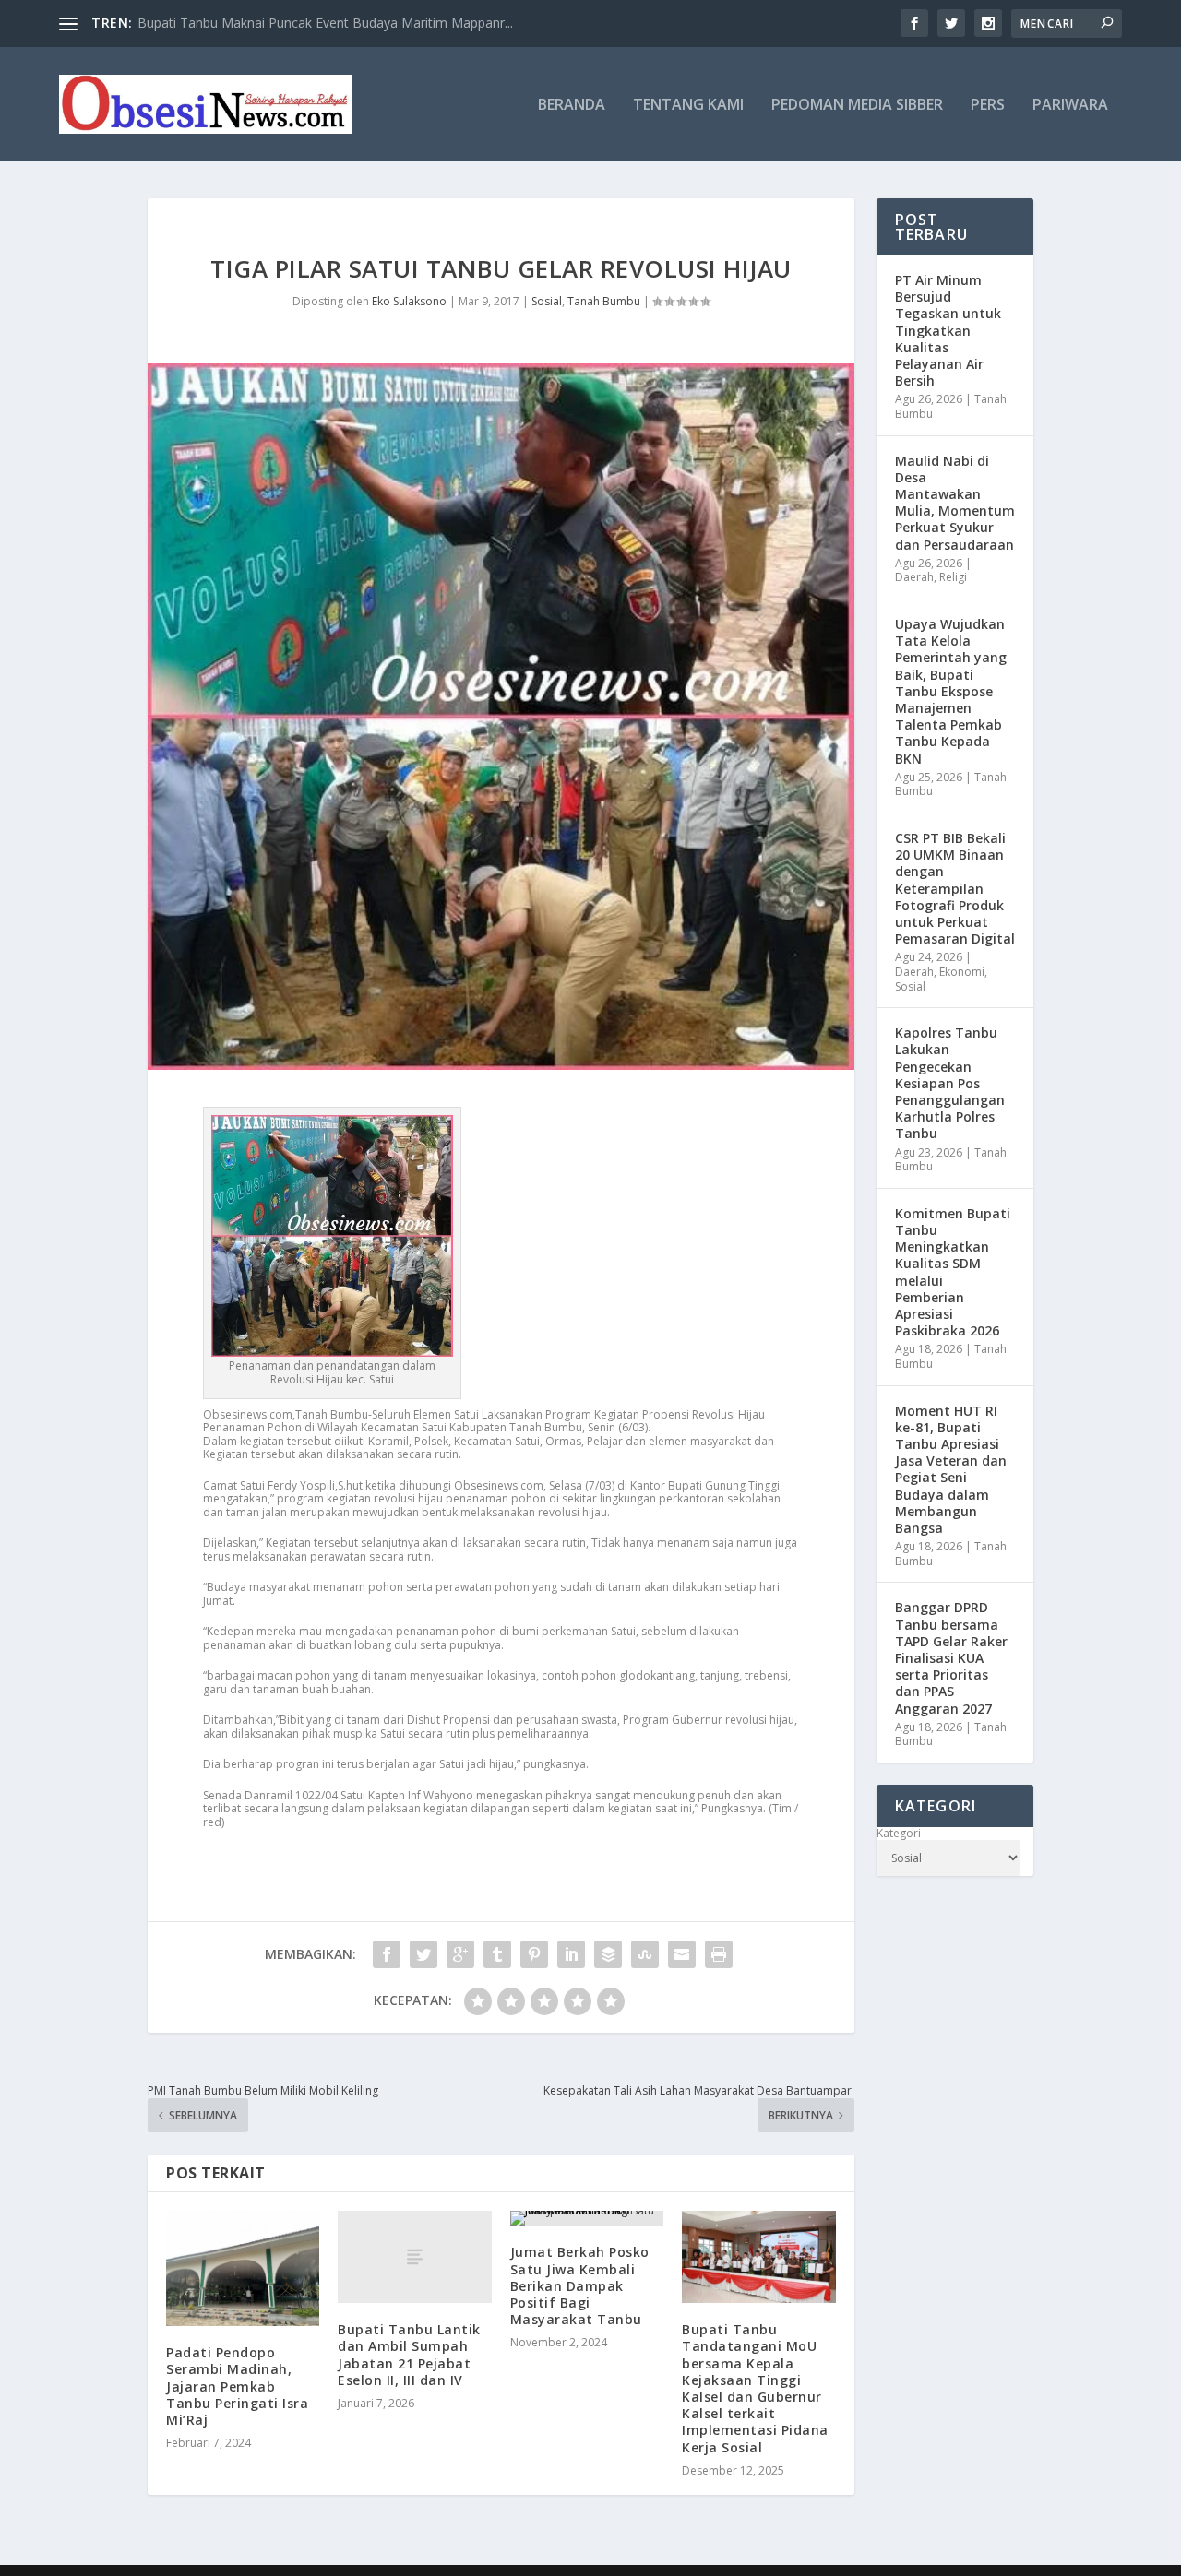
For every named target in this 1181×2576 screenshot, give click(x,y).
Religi (953, 577)
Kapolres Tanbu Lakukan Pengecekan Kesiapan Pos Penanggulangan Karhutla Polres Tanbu (950, 1083)
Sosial (547, 301)
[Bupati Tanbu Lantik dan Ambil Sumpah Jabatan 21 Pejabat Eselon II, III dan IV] (414, 2257)
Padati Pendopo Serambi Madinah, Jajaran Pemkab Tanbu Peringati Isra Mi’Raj (237, 2386)
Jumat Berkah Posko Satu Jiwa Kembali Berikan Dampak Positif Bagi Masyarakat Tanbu (580, 2285)
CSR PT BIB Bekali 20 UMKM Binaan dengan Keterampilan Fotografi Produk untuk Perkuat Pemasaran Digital (955, 888)
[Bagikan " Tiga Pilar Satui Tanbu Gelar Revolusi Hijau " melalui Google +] (460, 1954)
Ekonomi (962, 972)
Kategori (899, 1834)
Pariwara (1070, 106)
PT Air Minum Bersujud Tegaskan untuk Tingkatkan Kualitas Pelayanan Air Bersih (948, 330)
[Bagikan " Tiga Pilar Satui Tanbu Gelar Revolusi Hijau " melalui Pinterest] (534, 1954)
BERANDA (572, 106)
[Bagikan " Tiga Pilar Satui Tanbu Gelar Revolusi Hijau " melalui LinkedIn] (571, 1954)
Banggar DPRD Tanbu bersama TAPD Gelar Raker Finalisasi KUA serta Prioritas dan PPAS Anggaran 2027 (951, 1657)
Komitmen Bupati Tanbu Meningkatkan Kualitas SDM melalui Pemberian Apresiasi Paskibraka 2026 (953, 1272)
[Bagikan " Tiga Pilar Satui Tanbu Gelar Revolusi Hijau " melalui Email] (682, 1954)
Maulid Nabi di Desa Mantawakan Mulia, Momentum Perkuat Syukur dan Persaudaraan (955, 503)
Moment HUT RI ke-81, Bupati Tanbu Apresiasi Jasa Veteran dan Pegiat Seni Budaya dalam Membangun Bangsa (951, 1469)
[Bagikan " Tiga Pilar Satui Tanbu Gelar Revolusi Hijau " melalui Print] (719, 1954)
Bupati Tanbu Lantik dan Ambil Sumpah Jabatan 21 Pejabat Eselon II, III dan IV (409, 2355)
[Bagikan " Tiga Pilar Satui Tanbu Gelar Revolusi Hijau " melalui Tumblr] (497, 1954)
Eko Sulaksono (409, 301)
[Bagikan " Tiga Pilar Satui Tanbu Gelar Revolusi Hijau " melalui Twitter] (423, 1954)
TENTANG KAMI (688, 106)
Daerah (914, 577)
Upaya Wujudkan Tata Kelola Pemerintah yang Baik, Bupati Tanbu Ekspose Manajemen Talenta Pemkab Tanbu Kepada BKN (951, 691)
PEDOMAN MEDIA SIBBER (857, 106)
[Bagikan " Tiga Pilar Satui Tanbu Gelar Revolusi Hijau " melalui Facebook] (387, 1954)
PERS (988, 106)
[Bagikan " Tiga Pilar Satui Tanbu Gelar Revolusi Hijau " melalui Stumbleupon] (645, 1954)
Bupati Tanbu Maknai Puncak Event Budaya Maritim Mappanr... (325, 23)
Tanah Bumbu (604, 301)
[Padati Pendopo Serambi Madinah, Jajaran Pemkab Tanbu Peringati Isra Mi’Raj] (243, 2268)
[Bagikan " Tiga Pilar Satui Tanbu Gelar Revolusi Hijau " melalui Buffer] (608, 1954)
